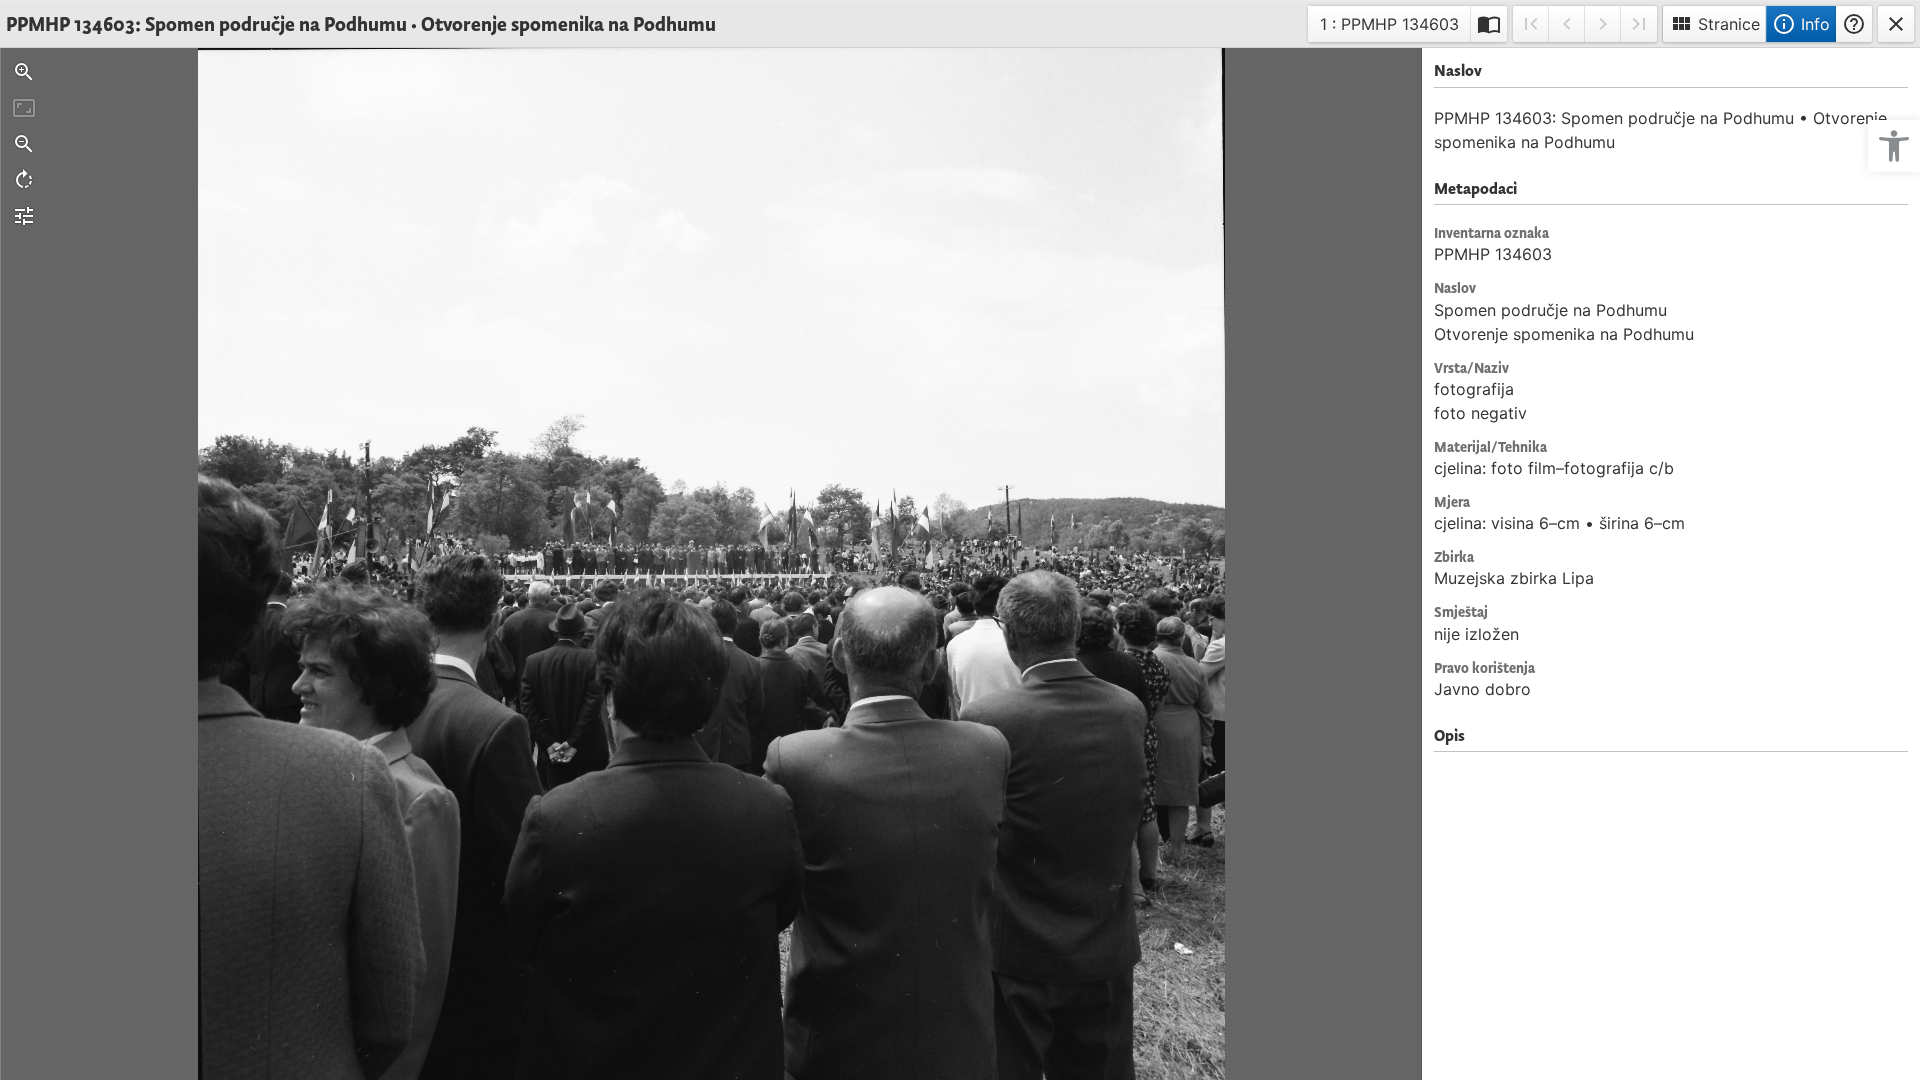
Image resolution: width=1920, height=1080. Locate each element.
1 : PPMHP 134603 (1389, 27)
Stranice (1714, 24)
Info (1801, 24)
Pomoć (1854, 24)
